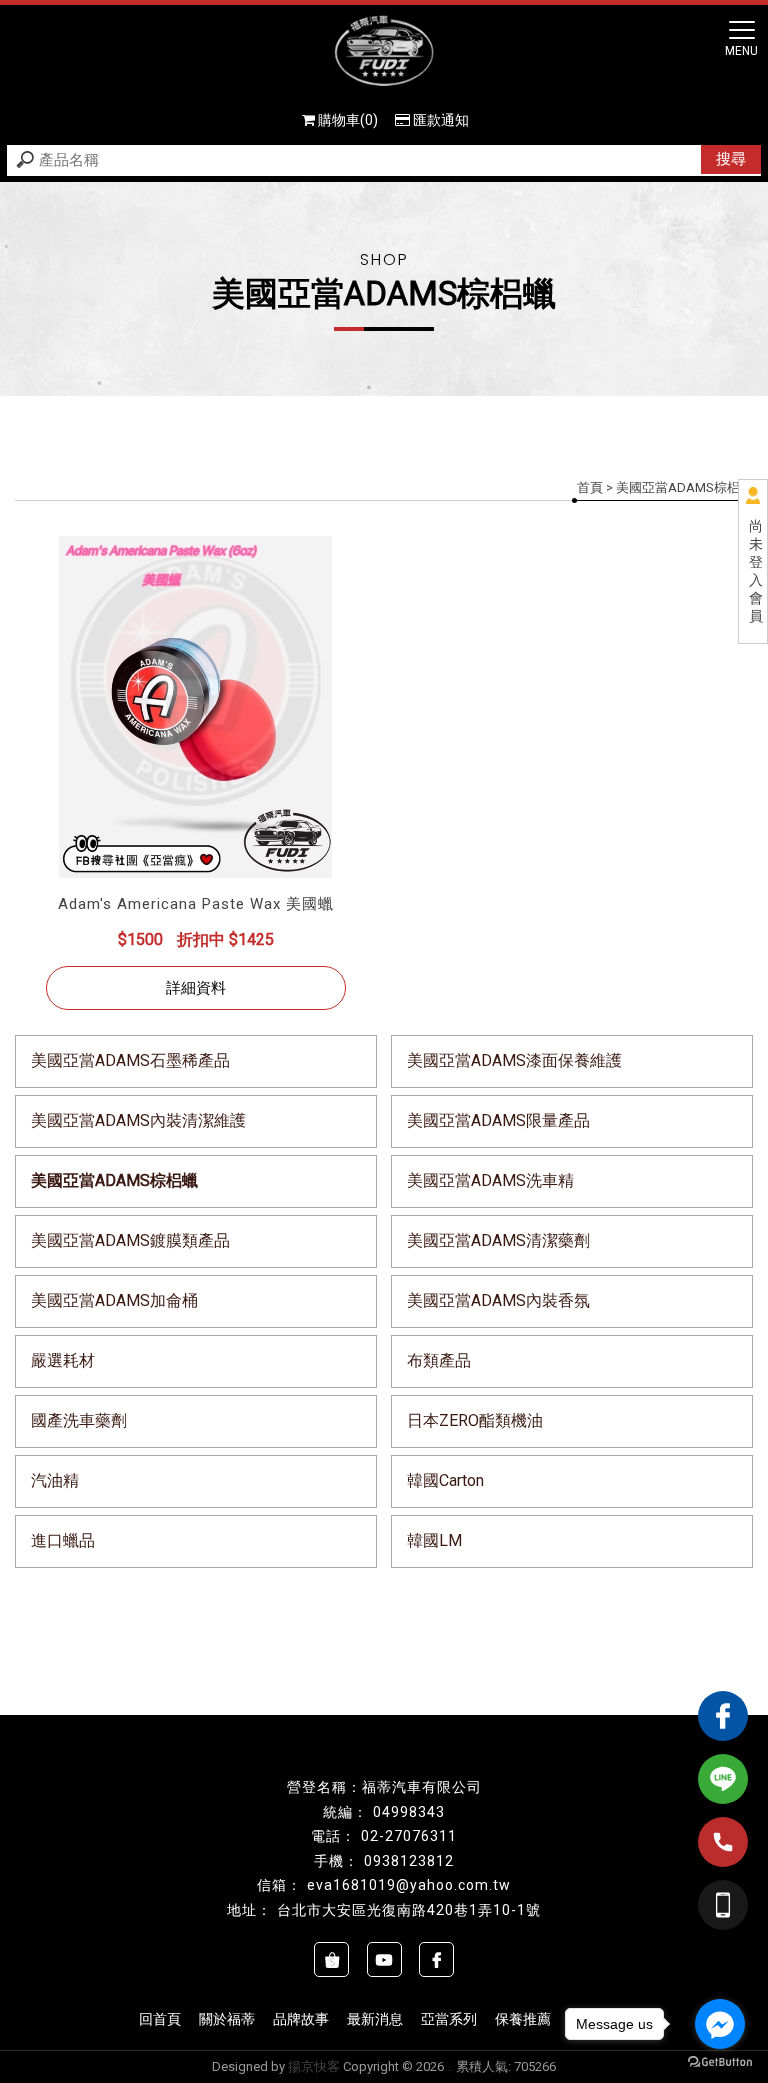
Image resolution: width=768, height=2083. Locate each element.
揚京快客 (314, 2066)
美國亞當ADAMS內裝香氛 (498, 1300)
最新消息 (375, 2019)
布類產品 (439, 1360)
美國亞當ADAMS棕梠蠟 (114, 1180)
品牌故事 (301, 2019)
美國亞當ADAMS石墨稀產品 (130, 1060)
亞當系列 (449, 2019)
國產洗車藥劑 (79, 1420)
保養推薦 (523, 2019)
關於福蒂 (227, 2019)
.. (450, 2066)
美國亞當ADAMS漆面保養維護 (514, 1060)
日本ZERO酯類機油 (475, 1420)
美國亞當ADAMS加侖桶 (114, 1300)
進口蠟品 (63, 1540)
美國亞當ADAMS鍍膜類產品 (130, 1240)
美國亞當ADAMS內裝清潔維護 (138, 1120)
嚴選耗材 (63, 1360)
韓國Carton (445, 1480)
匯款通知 (441, 120)
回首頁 (160, 2019)
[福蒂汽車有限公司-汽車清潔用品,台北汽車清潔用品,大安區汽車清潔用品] (384, 53)
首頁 (590, 487)
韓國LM (434, 1540)
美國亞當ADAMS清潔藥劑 (498, 1240)
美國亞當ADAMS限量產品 (498, 1120)
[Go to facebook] (720, 2024)
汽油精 (55, 1480)
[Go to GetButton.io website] (720, 2062)
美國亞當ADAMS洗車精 (490, 1180)
